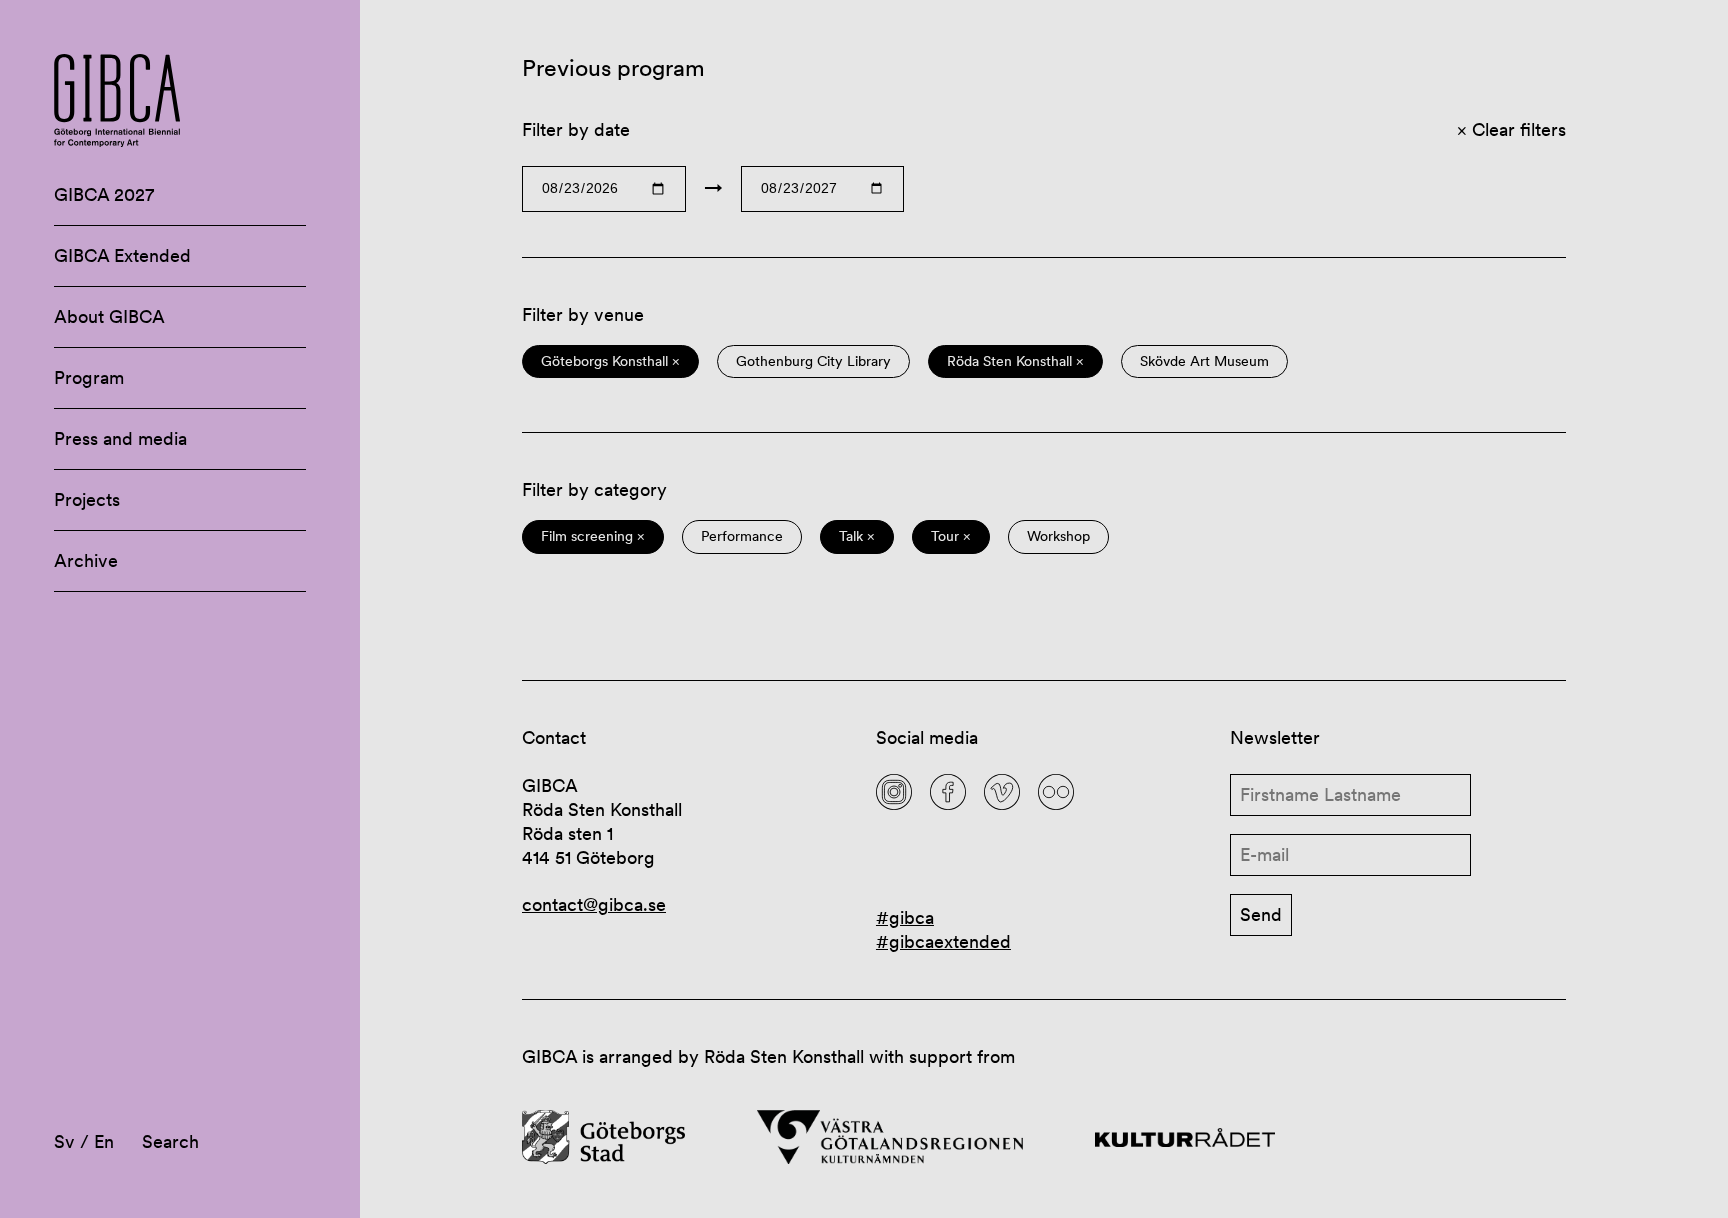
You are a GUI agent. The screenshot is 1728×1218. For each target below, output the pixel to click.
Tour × (951, 536)
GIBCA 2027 (104, 194)
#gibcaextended (943, 941)
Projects (87, 499)
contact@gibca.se (594, 904)
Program (89, 377)
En (104, 1141)
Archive (86, 560)
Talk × (857, 536)
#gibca (905, 917)
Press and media (120, 438)
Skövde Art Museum (1204, 361)
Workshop (1058, 536)
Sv (64, 1141)
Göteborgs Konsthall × (610, 361)
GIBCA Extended (122, 255)
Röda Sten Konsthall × (1015, 361)
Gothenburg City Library (813, 361)
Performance (742, 536)
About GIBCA (109, 316)
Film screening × (593, 536)
